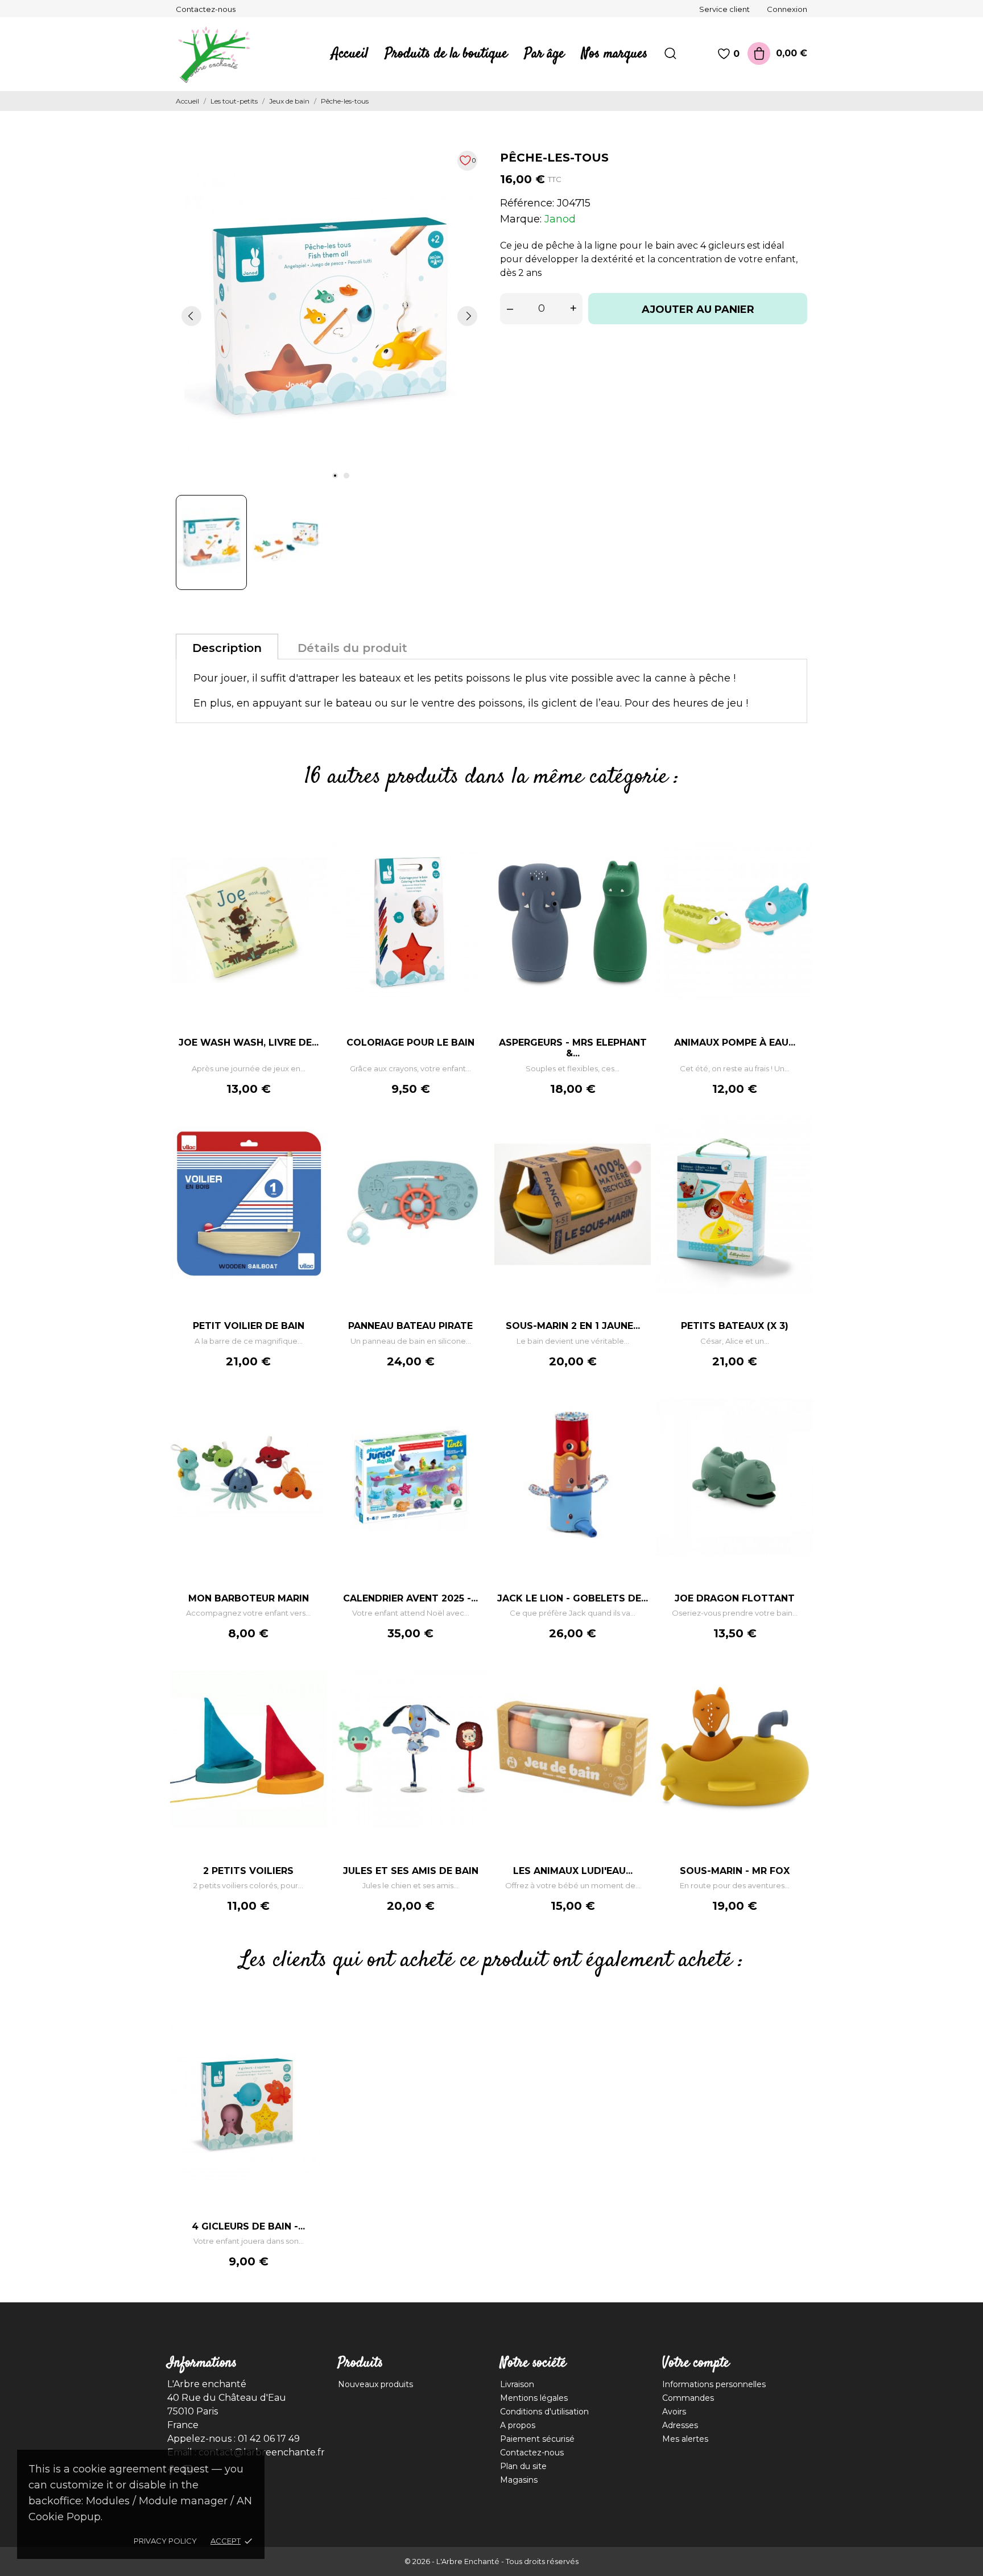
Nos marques (614, 54)
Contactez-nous (206, 9)
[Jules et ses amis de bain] (474, 1679)
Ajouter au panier (698, 309)
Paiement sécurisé (537, 2439)
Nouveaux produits (375, 2384)
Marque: (521, 219)
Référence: (527, 203)
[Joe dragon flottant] (799, 1407)
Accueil (350, 54)
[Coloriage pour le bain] (474, 851)
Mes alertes (685, 2439)
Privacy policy (165, 2541)
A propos (518, 2425)
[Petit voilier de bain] (312, 1134)
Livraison (517, 2384)
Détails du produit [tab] (352, 648)
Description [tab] (227, 648)
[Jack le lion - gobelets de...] (637, 1407)
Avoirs (674, 2412)
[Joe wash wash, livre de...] (312, 851)
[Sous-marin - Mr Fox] (799, 1679)
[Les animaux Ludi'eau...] (637, 1679)
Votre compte (696, 2363)
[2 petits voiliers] (312, 1679)
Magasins (519, 2480)
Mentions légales (534, 2398)
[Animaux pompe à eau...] (799, 851)
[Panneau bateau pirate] (474, 1134)
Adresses (680, 2425)
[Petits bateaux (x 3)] (799, 1134)
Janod (560, 219)
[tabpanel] (329, 316)
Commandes (688, 2398)
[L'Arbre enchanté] (221, 54)
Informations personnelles (714, 2384)
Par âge (544, 54)
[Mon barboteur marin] (312, 1407)
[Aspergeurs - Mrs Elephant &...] (637, 851)
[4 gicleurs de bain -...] (312, 2034)
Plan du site (523, 2466)
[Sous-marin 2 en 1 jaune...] (637, 1134)
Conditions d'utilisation (544, 2412)
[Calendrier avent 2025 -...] (474, 1407)
